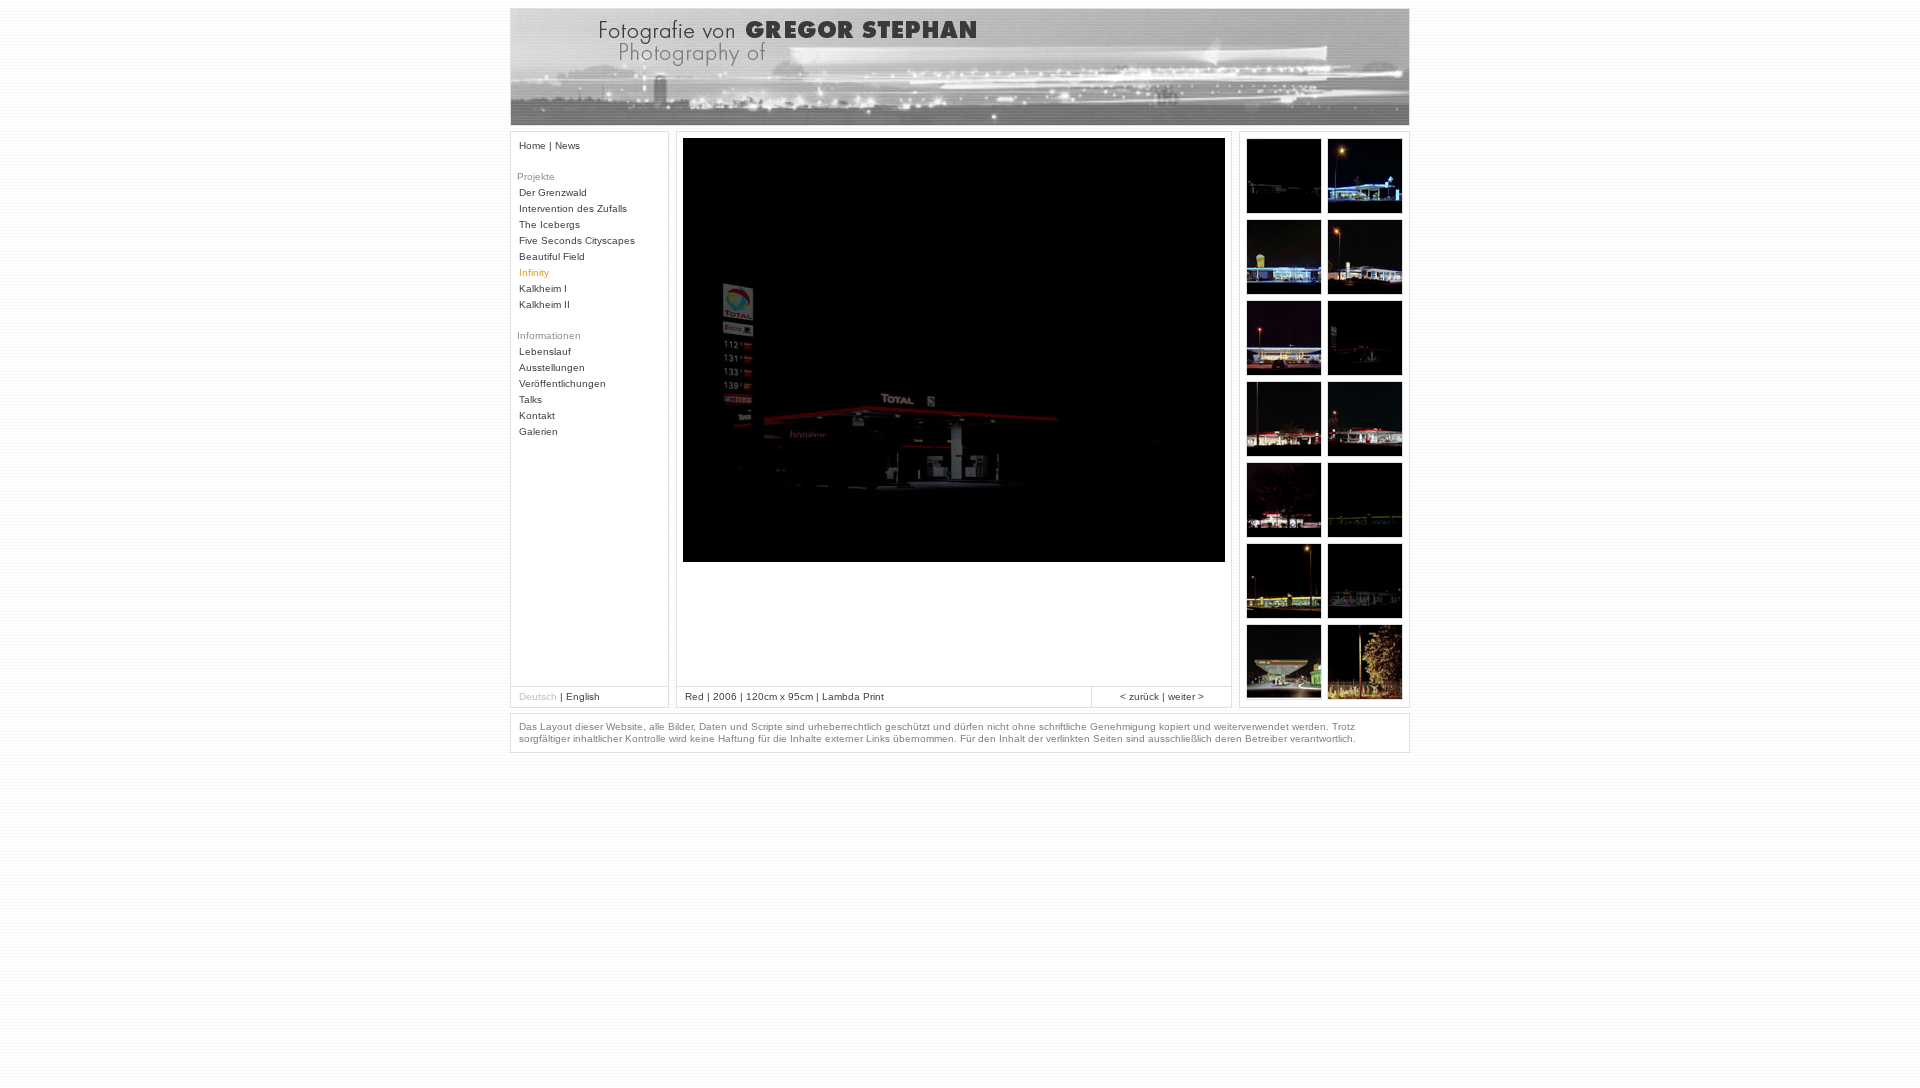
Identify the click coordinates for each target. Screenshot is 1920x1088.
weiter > (1186, 696)
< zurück (1139, 696)
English (583, 696)
